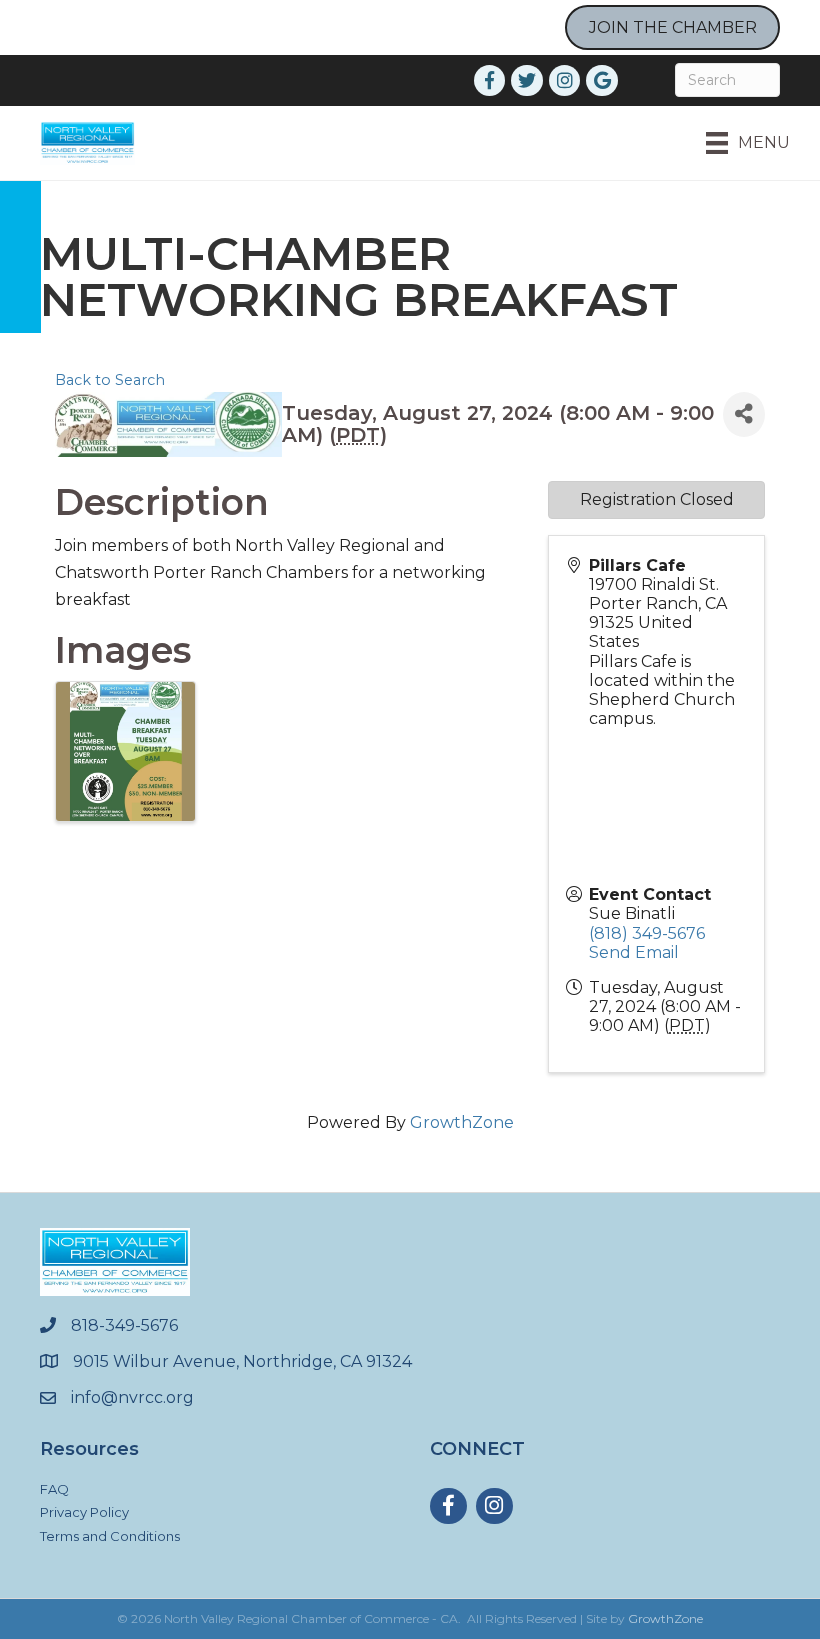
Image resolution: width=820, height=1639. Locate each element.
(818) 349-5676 (647, 933)
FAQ (54, 1489)
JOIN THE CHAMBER (673, 27)
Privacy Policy (84, 1512)
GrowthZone (462, 1122)
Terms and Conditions (110, 1536)
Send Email (634, 952)
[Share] (744, 414)
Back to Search (110, 380)
